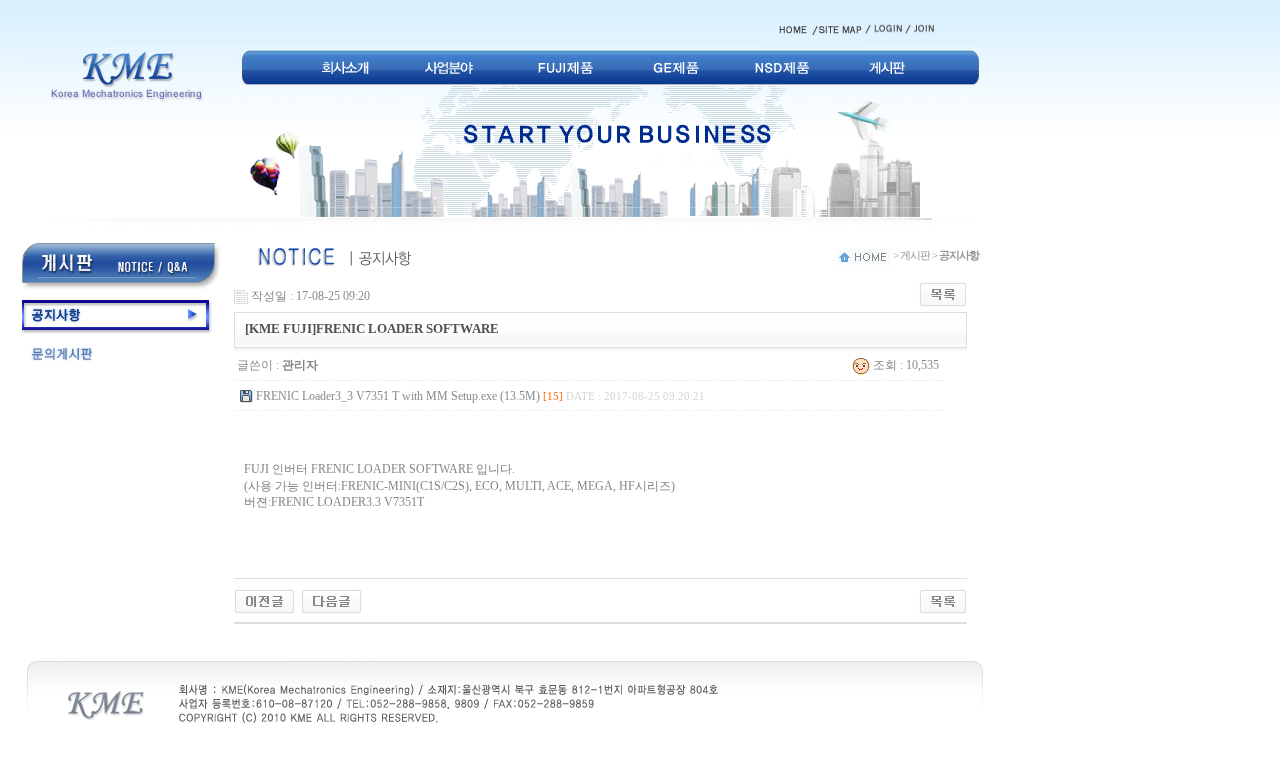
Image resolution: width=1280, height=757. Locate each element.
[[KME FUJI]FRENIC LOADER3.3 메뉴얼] (264, 600)
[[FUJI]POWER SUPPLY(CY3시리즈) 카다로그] (331, 600)
